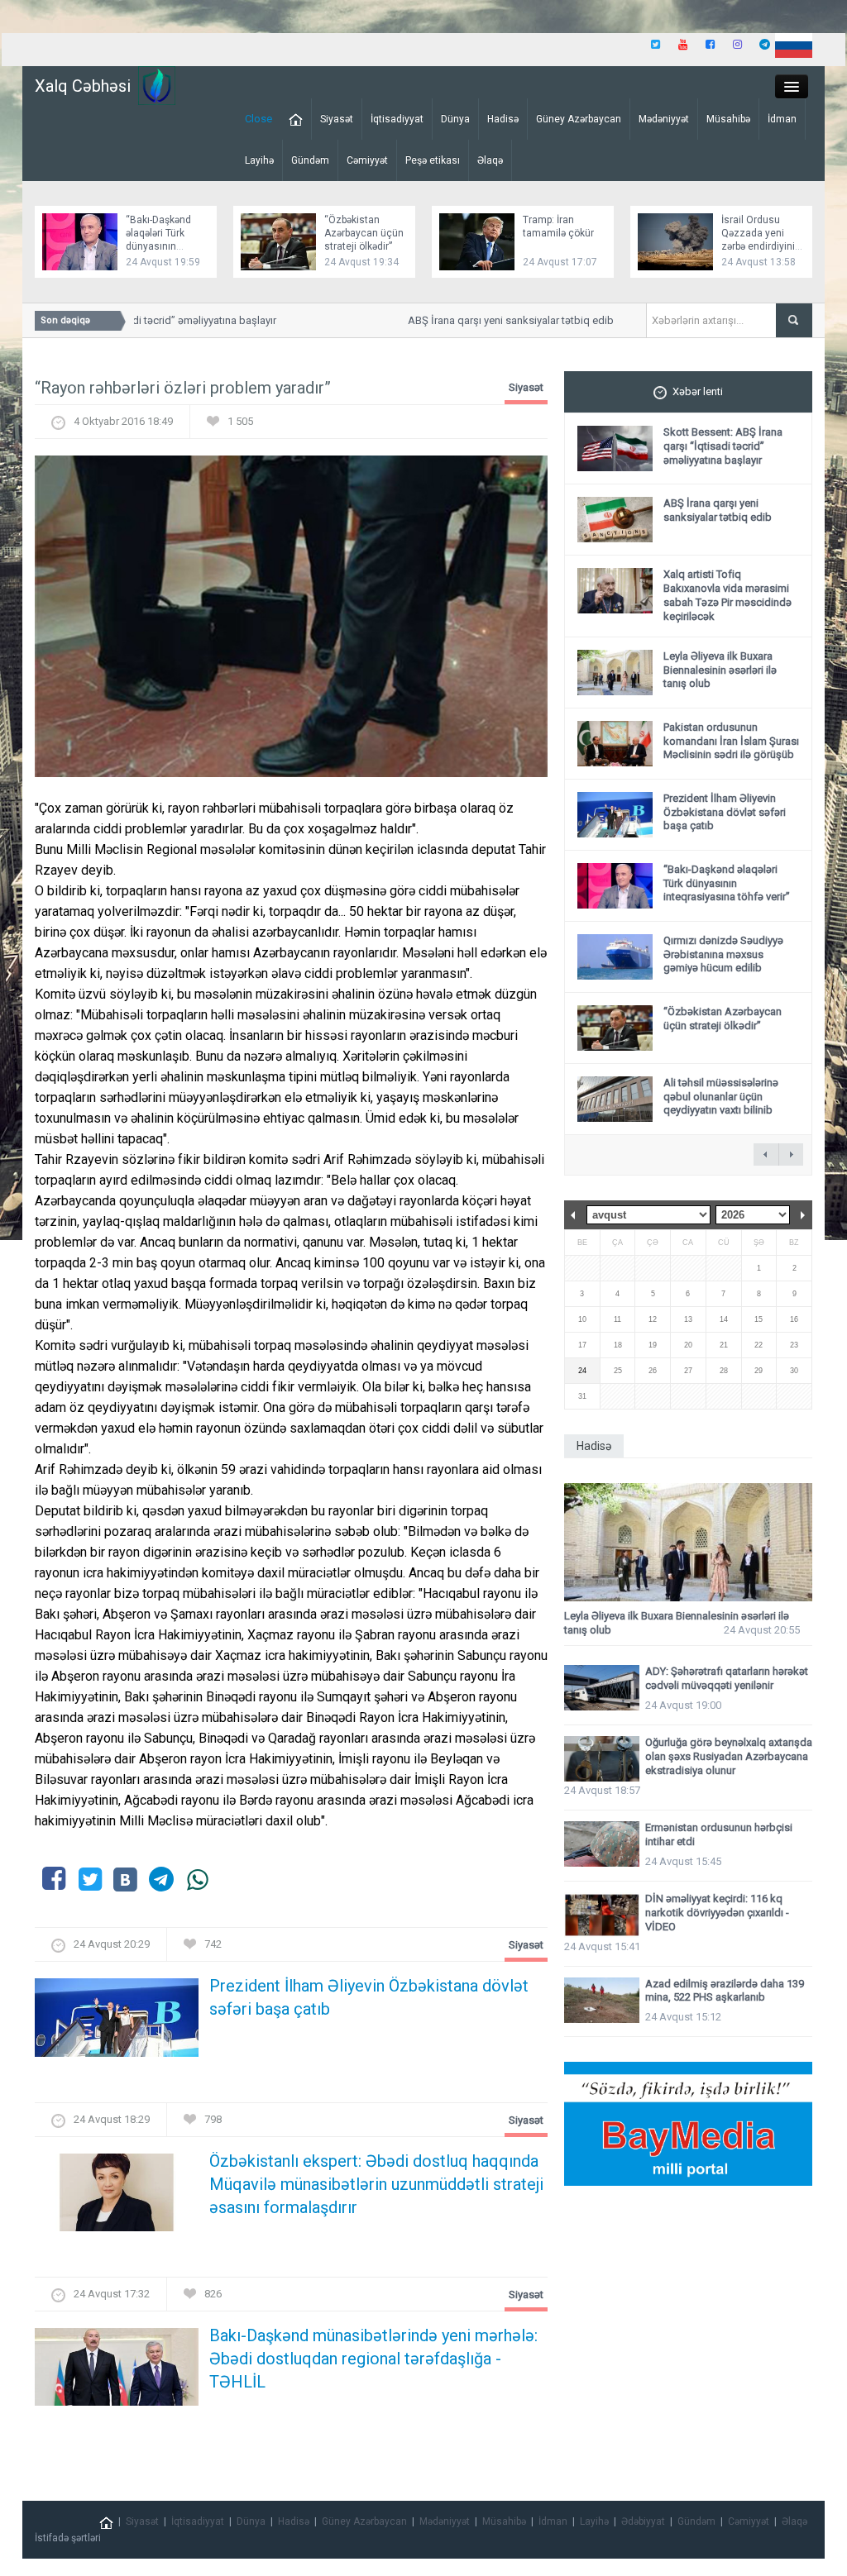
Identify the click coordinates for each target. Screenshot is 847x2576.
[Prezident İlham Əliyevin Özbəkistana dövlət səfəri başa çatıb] (117, 2023)
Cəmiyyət (367, 160)
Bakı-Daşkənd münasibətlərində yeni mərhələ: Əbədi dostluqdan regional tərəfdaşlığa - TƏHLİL (373, 2359)
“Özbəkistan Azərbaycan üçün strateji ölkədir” (364, 233)
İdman (782, 119)
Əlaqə (490, 160)
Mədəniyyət (664, 119)
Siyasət (337, 119)
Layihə (259, 160)
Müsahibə (728, 119)
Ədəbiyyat (643, 2521)
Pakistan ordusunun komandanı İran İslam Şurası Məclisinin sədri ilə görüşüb (731, 741)
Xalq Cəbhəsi (83, 86)
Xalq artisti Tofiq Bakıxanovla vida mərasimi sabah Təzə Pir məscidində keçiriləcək (727, 595)
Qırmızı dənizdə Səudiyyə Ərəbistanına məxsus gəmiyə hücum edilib (723, 954)
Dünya (455, 119)
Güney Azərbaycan (579, 119)
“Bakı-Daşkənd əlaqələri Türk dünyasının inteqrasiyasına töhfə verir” (161, 246)
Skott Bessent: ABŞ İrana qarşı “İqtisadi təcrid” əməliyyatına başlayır (723, 446)
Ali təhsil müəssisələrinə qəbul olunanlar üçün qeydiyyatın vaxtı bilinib (721, 1097)
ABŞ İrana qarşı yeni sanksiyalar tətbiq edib (492, 320)
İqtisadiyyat (397, 119)
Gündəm (310, 160)
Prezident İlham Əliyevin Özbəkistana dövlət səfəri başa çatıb (369, 1997)
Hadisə (503, 119)
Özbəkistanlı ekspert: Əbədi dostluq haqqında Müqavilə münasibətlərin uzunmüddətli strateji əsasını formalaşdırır (376, 2184)
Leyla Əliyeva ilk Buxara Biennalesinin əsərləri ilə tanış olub (720, 670)
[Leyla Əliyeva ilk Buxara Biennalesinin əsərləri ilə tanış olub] (688, 1542)
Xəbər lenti (698, 391)
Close (258, 119)
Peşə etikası (433, 160)
